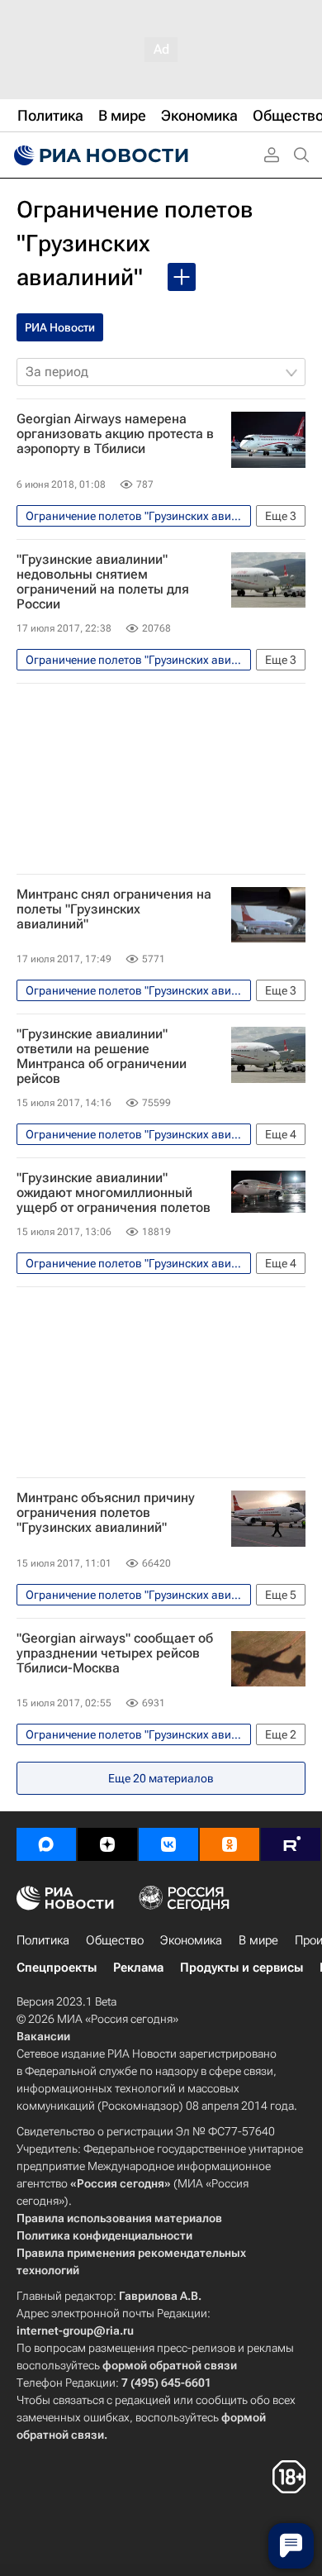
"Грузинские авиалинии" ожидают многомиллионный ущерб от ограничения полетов (114, 1193)
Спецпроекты (57, 1968)
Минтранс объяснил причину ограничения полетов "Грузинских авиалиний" (106, 1513)
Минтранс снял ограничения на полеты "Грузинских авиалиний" (114, 909)
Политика (43, 1940)
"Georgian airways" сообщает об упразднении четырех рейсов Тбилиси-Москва (115, 1653)
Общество (115, 1940)
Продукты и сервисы (241, 1968)
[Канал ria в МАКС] (46, 1844)
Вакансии (43, 2036)
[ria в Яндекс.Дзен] (107, 1844)
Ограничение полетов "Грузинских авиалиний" (135, 243)
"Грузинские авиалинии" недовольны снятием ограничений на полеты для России (103, 582)
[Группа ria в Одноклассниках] (230, 1844)
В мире (258, 1940)
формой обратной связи (170, 2365)
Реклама (138, 1968)
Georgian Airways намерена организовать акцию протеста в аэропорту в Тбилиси (115, 434)
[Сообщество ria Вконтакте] (168, 1844)
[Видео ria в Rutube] (291, 1844)
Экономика (191, 1940)
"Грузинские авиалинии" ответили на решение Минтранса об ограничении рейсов (102, 1057)
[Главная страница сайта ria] (99, 155)
